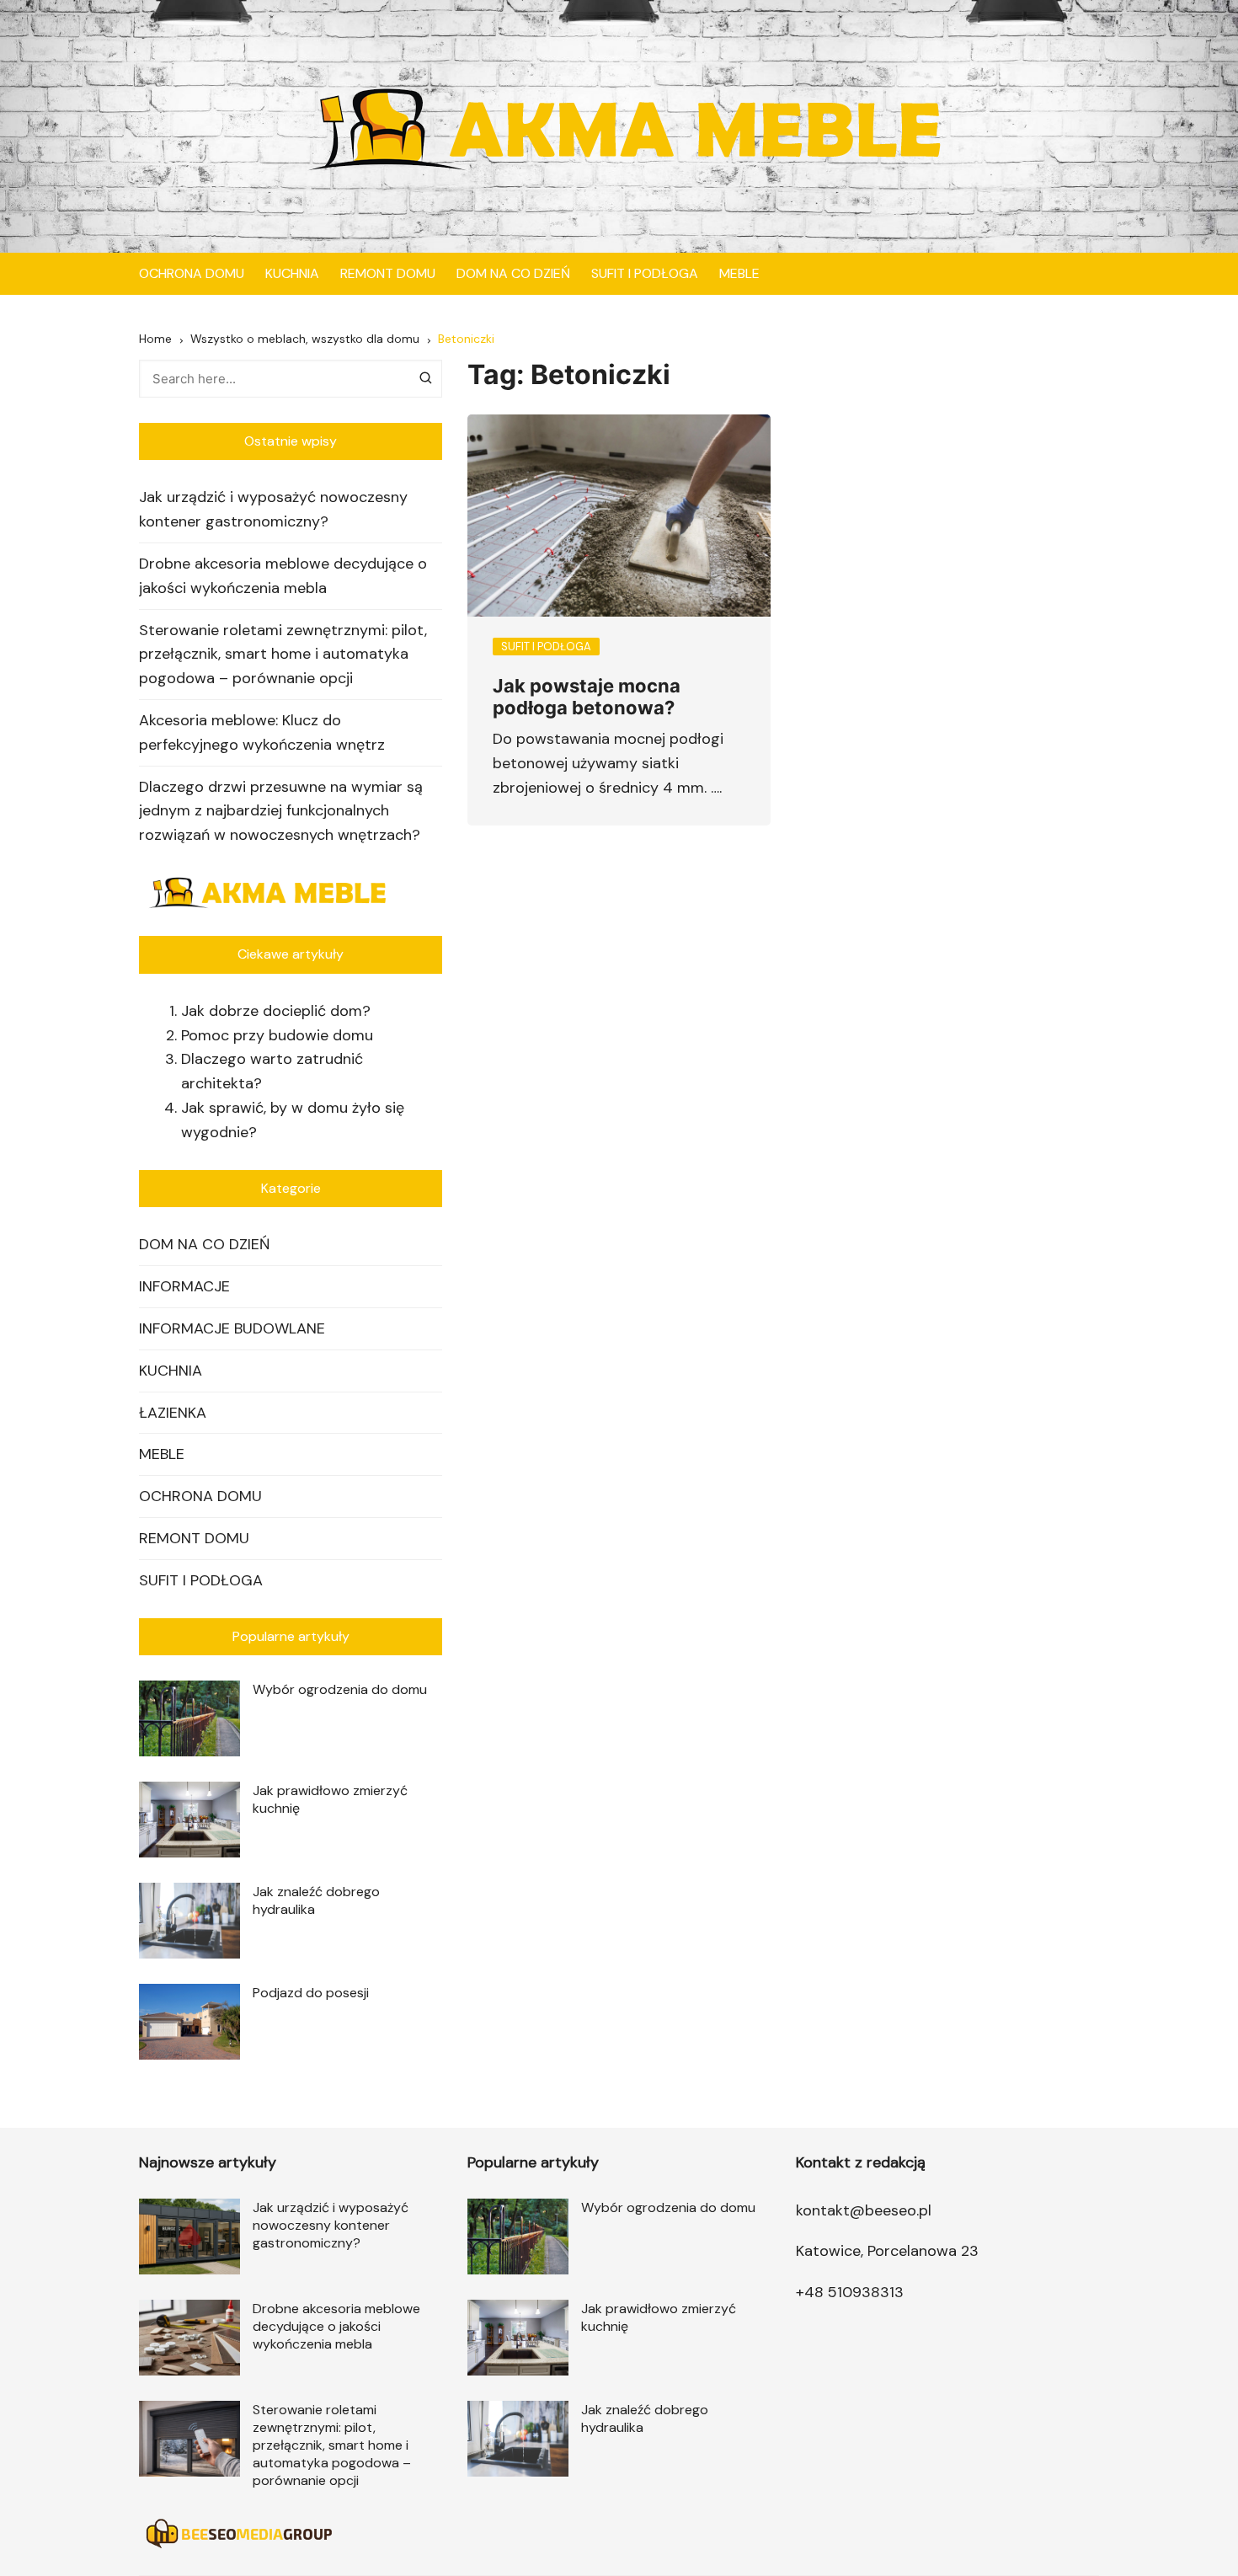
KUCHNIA (292, 273)
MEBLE (739, 273)
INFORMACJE (184, 1286)
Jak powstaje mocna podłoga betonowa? (587, 697)
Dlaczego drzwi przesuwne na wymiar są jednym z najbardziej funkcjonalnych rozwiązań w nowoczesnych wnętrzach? (281, 811)
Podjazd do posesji (311, 1993)
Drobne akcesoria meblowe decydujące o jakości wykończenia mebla (283, 576)
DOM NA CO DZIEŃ (513, 273)
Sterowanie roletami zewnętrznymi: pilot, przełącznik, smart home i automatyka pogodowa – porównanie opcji (283, 655)
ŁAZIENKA (173, 1413)
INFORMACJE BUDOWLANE (232, 1328)
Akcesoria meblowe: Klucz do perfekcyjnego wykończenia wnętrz (262, 732)
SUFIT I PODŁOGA (645, 273)
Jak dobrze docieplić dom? (276, 1011)
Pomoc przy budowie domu (277, 1035)
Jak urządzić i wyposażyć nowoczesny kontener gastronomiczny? (273, 509)
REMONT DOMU (388, 273)
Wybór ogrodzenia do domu (340, 1689)
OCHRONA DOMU (192, 273)
